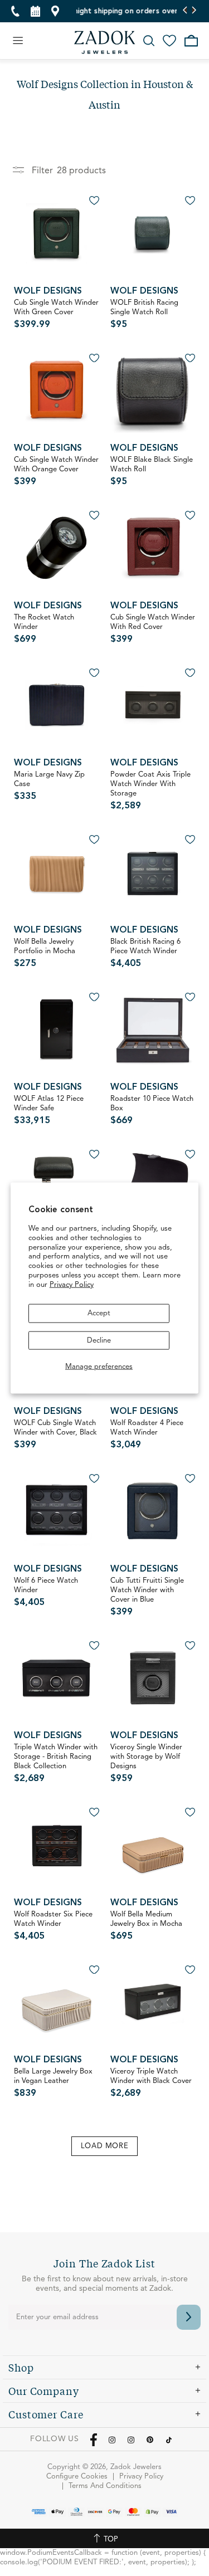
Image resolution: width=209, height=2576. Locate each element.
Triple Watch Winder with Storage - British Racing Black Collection (56, 1763)
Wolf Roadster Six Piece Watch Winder (53, 1926)
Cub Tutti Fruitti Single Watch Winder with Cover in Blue (147, 1597)
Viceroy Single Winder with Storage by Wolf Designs (146, 1763)
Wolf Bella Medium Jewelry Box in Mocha (146, 1926)
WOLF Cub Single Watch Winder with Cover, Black (55, 1435)
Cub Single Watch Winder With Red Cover (153, 629)
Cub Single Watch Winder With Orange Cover (56, 471)
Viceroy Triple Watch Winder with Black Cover (151, 2083)
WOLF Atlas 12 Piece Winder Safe (49, 1110)
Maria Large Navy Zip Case (49, 786)
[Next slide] (194, 11)
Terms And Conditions (105, 2486)
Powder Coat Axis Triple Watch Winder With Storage (150, 791)
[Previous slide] (185, 11)
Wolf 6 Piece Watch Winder (46, 1592)
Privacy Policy (72, 1285)
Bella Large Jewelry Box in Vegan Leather (53, 2083)
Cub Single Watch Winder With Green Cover (56, 314)
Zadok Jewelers (105, 42)
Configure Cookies (77, 2477)
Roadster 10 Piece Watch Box (152, 1110)
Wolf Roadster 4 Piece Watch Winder (147, 1435)
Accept (99, 1313)
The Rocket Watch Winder (44, 629)
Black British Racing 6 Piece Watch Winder (145, 953)
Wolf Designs (48, 291)
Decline (99, 1340)
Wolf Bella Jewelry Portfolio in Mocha (45, 953)
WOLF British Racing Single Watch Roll (144, 314)
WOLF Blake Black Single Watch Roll (152, 471)
